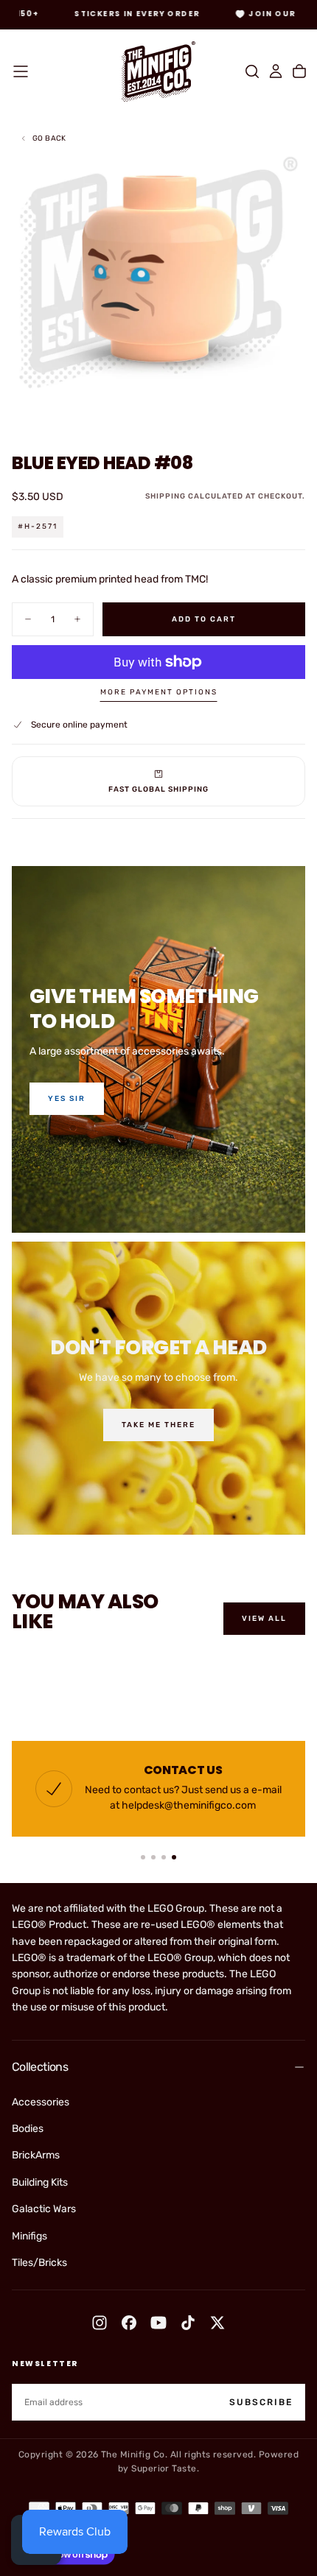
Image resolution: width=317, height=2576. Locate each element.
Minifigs (29, 2236)
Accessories (41, 2102)
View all (264, 1619)
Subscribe (261, 2402)
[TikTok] (188, 2323)
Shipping (166, 496)
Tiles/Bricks (39, 2263)
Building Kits (40, 2182)
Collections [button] (40, 2067)
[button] (21, 71)
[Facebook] (129, 2323)
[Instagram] (100, 2323)
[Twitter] (217, 2323)
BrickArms (36, 2155)
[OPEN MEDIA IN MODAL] (298, 412)
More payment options (159, 692)
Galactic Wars (44, 2209)
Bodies (28, 2129)
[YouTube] (158, 2323)
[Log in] (276, 71)
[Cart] (299, 71)
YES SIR (67, 1099)
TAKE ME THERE (158, 1425)
